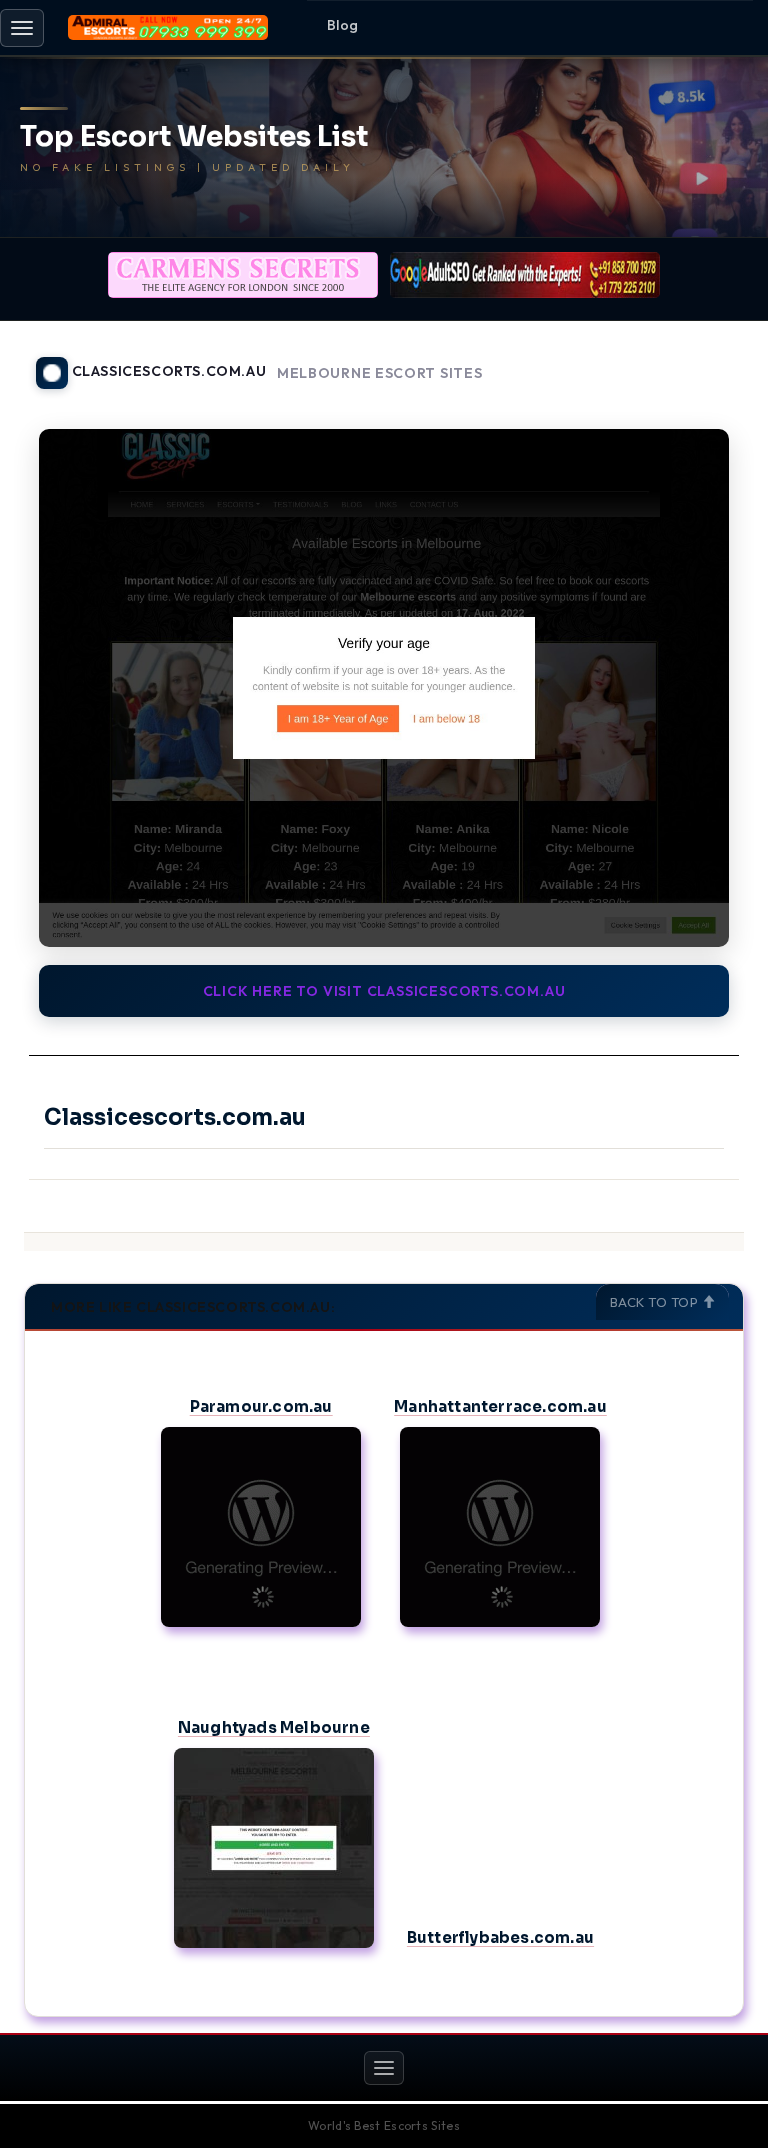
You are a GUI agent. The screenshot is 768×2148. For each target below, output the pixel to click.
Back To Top (656, 1302)
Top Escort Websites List (194, 137)
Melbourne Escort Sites (379, 373)
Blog (343, 25)
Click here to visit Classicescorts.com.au (384, 991)
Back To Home (692, 361)
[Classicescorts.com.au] (384, 688)
